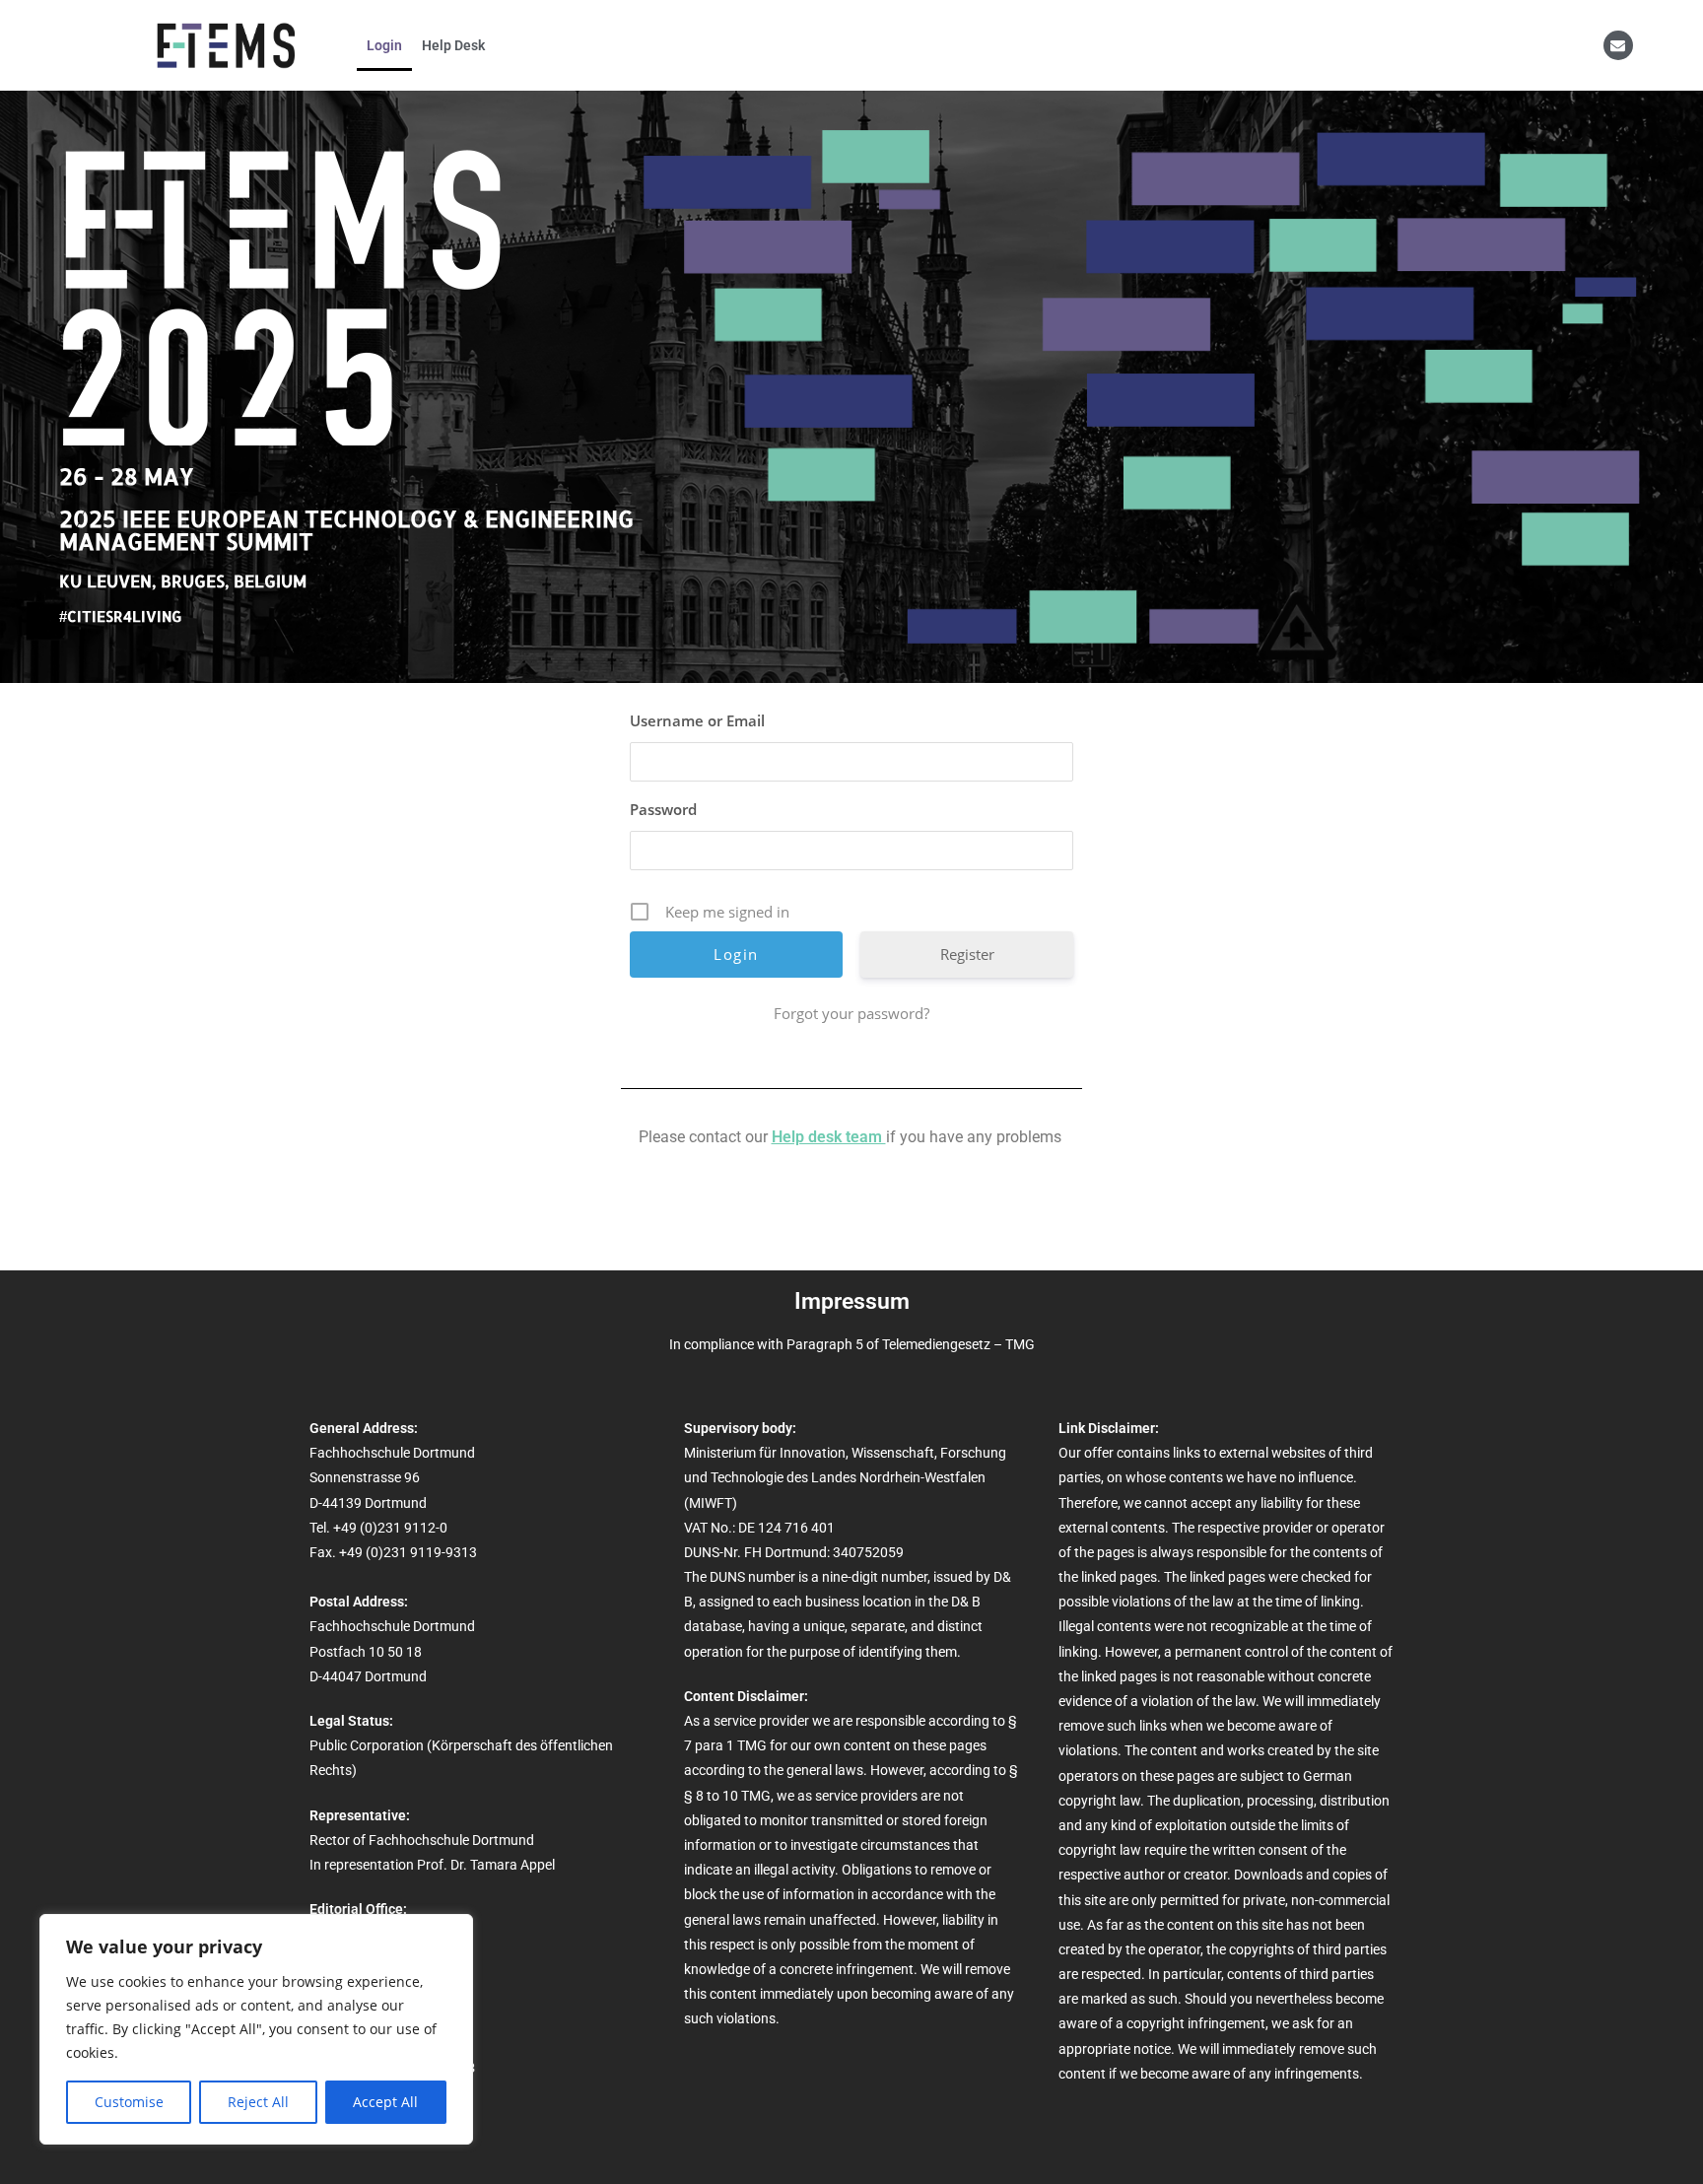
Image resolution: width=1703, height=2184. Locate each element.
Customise (129, 2102)
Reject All (258, 2102)
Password (663, 809)
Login (384, 45)
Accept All (385, 2102)
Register (967, 954)
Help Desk (453, 45)
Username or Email (697, 720)
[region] (256, 2029)
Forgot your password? (851, 1013)
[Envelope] (1618, 45)
